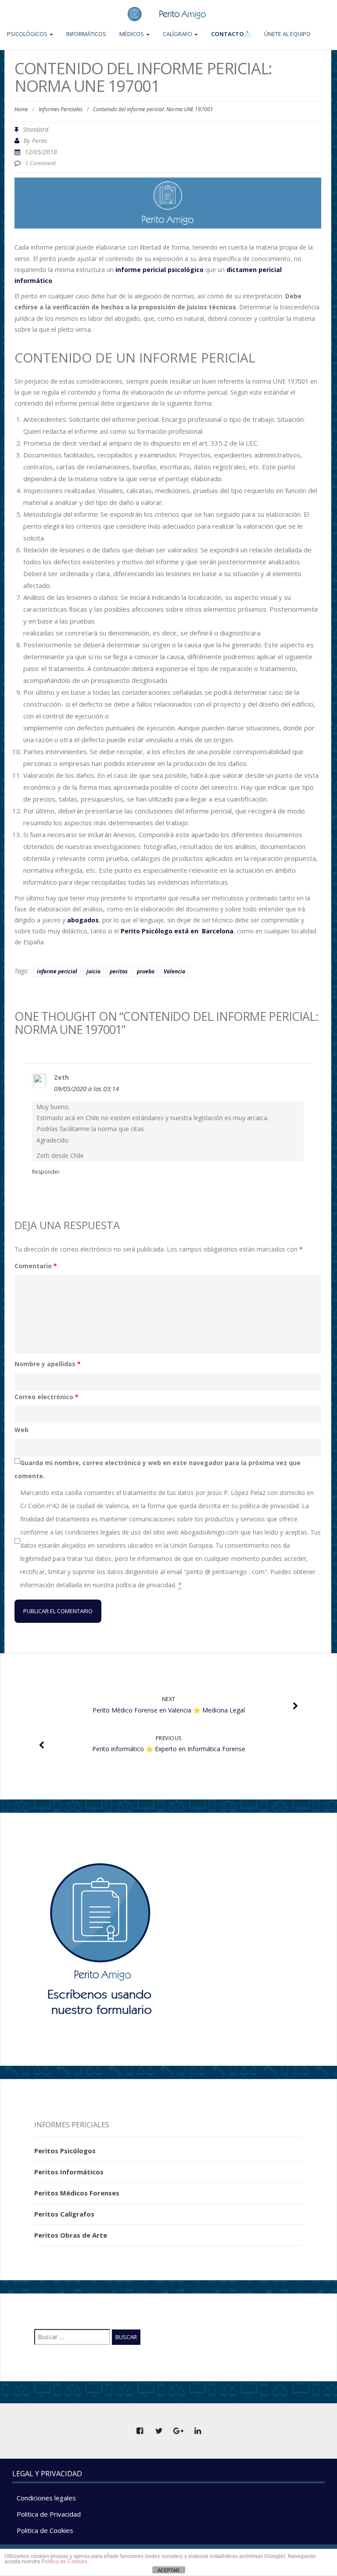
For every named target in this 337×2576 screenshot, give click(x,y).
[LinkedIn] (197, 2431)
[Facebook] (140, 2431)
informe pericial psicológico (160, 270)
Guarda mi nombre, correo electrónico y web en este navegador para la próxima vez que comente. (158, 1469)
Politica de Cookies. (65, 2561)
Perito (40, 141)
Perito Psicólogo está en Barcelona (177, 931)
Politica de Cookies (45, 2530)
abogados (83, 920)
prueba (146, 971)
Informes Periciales (61, 109)
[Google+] (178, 2431)
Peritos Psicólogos (65, 2151)
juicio (93, 971)
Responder (46, 1172)
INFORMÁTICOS (86, 34)
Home (21, 109)
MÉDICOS (132, 34)
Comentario (36, 1266)
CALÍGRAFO (178, 34)
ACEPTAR (168, 2570)
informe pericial (57, 971)
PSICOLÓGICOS (28, 34)
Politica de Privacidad (49, 2514)
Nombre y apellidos (48, 1364)
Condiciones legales (46, 2498)
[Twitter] (159, 2431)
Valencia (174, 971)
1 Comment (40, 163)
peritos (119, 971)
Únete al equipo (287, 34)
